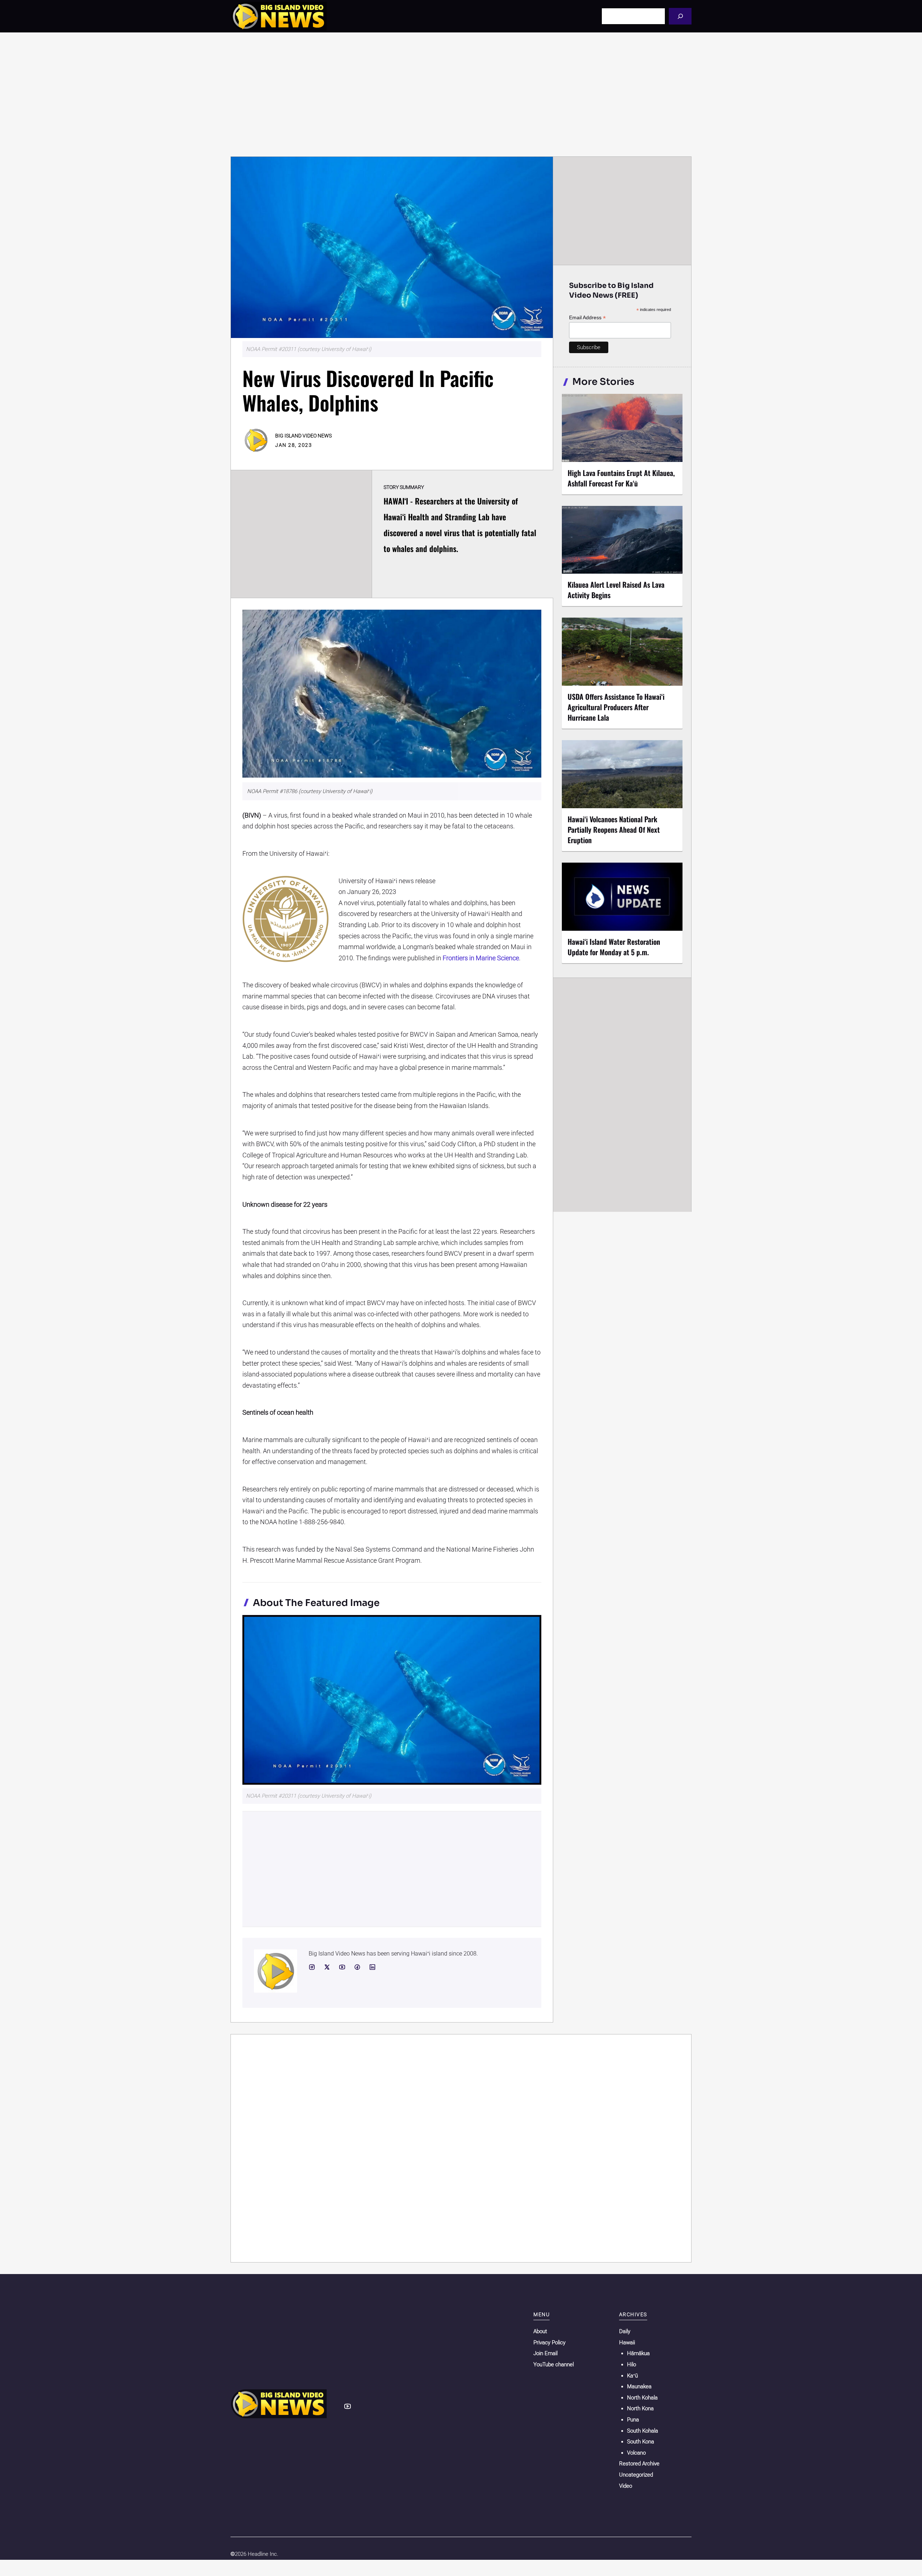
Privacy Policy (549, 2343)
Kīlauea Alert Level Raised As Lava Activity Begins (616, 590)
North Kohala (642, 2398)
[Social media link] (312, 1967)
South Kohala (643, 2431)
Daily (625, 2331)
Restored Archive (639, 2464)
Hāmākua (638, 2353)
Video (626, 2486)
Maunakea (639, 2386)
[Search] (680, 16)
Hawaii (627, 2343)
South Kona (641, 2442)
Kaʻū (632, 2376)
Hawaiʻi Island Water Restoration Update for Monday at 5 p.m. (614, 947)
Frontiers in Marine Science (481, 958)
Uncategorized (636, 2475)
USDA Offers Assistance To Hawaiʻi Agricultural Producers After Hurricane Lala (616, 707)
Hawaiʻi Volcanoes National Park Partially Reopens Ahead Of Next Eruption (614, 829)
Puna (633, 2420)
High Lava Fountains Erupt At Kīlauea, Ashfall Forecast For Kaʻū (621, 478)
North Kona (640, 2408)
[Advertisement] (461, 94)
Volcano (636, 2453)
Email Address (587, 318)
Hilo (632, 2364)
